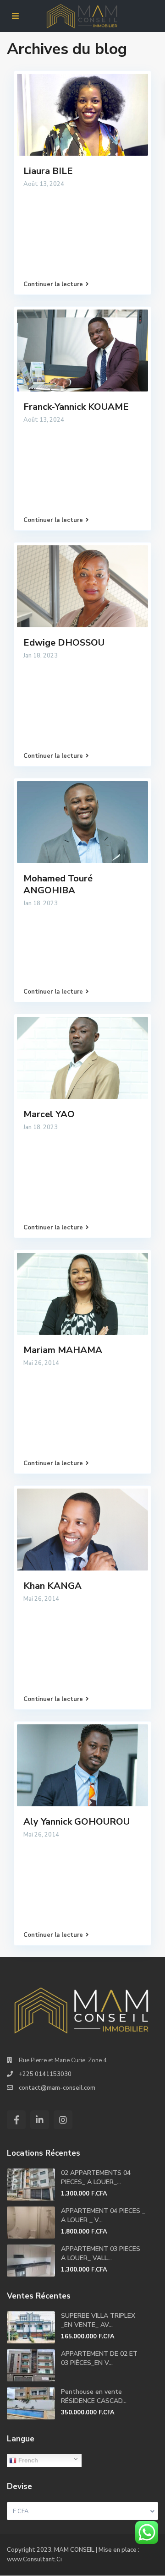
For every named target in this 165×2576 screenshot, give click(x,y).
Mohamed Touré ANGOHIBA (58, 884)
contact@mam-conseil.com (57, 2088)
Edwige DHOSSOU (64, 643)
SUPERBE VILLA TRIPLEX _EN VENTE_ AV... (98, 2320)
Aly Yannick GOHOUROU (77, 1822)
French (27, 2460)
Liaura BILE (48, 171)
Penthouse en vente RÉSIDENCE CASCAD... (94, 2396)
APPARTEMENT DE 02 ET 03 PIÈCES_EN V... (99, 2358)
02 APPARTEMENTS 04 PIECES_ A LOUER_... (96, 2177)
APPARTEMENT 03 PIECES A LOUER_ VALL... (101, 2253)
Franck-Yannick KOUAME (76, 407)
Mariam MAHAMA (63, 1350)
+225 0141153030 (45, 2074)
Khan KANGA (52, 1586)
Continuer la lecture (53, 284)
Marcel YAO (49, 1114)
